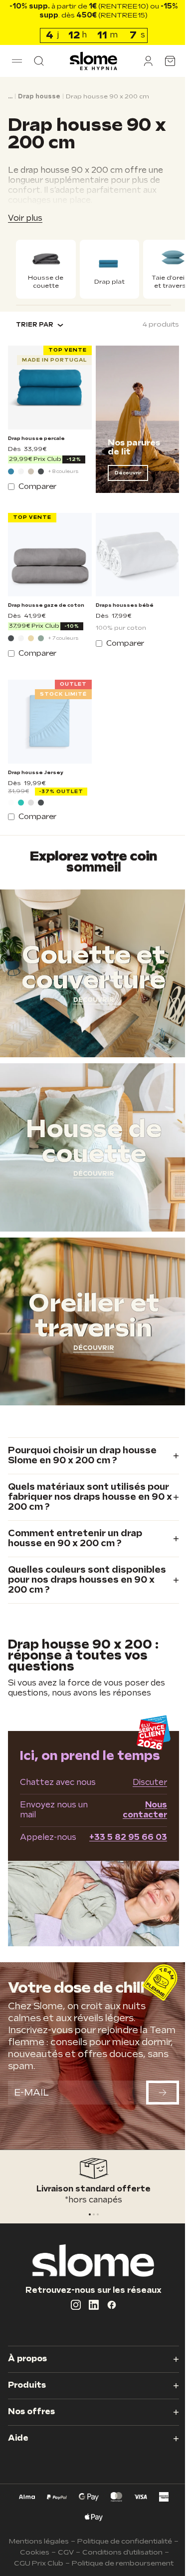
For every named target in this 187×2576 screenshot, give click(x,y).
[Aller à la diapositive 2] (94, 2214)
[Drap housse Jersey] (48, 719)
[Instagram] (72, 2305)
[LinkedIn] (90, 2305)
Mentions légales (38, 2541)
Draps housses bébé (121, 605)
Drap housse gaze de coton (46, 605)
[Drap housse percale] (48, 393)
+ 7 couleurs (63, 638)
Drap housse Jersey (36, 768)
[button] (17, 61)
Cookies (34, 2552)
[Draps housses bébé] (132, 556)
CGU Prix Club (35, 2563)
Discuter (142, 1794)
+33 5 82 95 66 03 (121, 1849)
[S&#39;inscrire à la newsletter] (155, 2100)
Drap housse (39, 97)
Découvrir (124, 476)
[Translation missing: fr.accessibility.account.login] (141, 61)
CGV (65, 2552)
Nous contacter (137, 1821)
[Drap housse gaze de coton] (48, 556)
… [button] (10, 97)
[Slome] (90, 61)
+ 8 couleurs (63, 474)
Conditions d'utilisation (122, 2552)
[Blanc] (21, 474)
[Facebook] (108, 2305)
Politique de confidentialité (124, 2541)
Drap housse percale (36, 441)
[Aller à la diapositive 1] (90, 2214)
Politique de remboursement (119, 2563)
